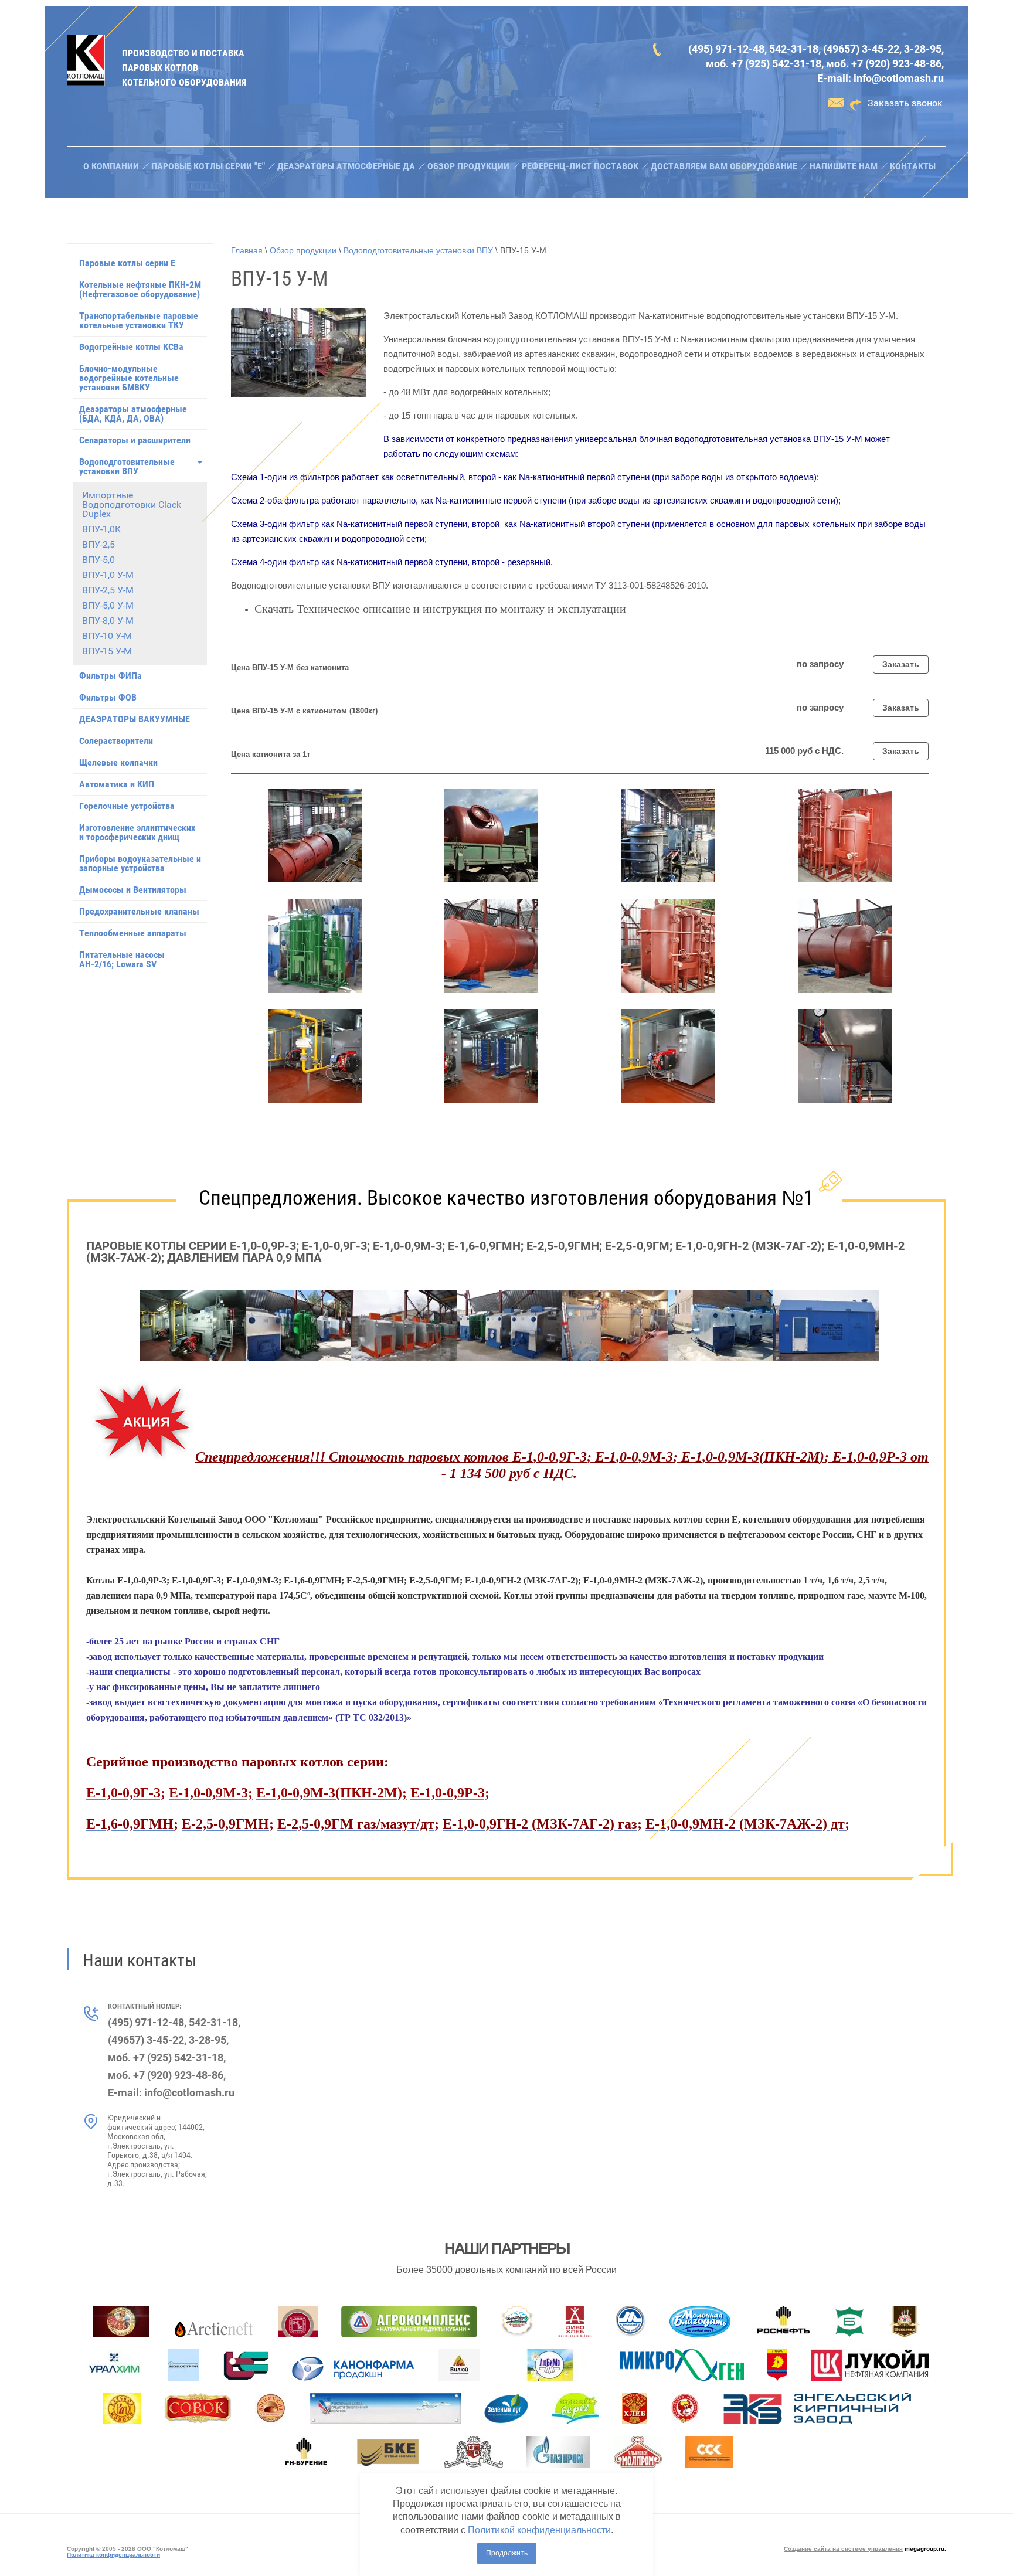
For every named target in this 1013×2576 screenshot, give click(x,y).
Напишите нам (844, 166)
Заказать (901, 664)
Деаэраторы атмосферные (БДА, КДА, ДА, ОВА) (133, 414)
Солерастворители (116, 741)
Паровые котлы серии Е (127, 263)
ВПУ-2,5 (98, 544)
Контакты (913, 166)
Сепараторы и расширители (135, 440)
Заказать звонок (905, 103)
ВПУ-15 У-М (107, 651)
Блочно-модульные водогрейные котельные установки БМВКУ (129, 378)
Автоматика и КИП (117, 784)
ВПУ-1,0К (101, 529)
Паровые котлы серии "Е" (208, 166)
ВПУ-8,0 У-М (108, 621)
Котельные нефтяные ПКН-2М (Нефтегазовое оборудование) (140, 289)
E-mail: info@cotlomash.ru (881, 78)
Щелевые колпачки (118, 762)
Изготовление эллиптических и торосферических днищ (137, 832)
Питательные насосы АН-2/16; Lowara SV (122, 959)
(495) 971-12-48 (726, 49)
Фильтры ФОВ (108, 697)
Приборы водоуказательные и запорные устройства (140, 863)
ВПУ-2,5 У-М (108, 590)
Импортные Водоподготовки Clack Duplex (132, 504)
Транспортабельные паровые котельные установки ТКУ (139, 320)
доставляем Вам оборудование (724, 166)
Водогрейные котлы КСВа (131, 347)
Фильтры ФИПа (111, 676)
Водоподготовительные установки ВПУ (127, 466)
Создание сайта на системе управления (843, 2549)
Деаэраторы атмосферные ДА (346, 166)
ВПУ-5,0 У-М (108, 605)
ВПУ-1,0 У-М (108, 575)
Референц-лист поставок (580, 166)
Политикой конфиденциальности (539, 2530)
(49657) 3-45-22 (861, 49)
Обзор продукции (468, 166)
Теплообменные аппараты (133, 933)
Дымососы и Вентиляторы (133, 890)
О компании (111, 166)
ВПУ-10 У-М (107, 636)
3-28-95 (923, 49)
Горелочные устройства (127, 806)
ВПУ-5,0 (98, 560)
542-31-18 (794, 49)
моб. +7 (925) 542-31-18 (764, 64)
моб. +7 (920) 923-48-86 (884, 64)
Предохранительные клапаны (139, 911)
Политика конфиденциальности (113, 2555)
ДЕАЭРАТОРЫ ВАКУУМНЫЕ (135, 719)
